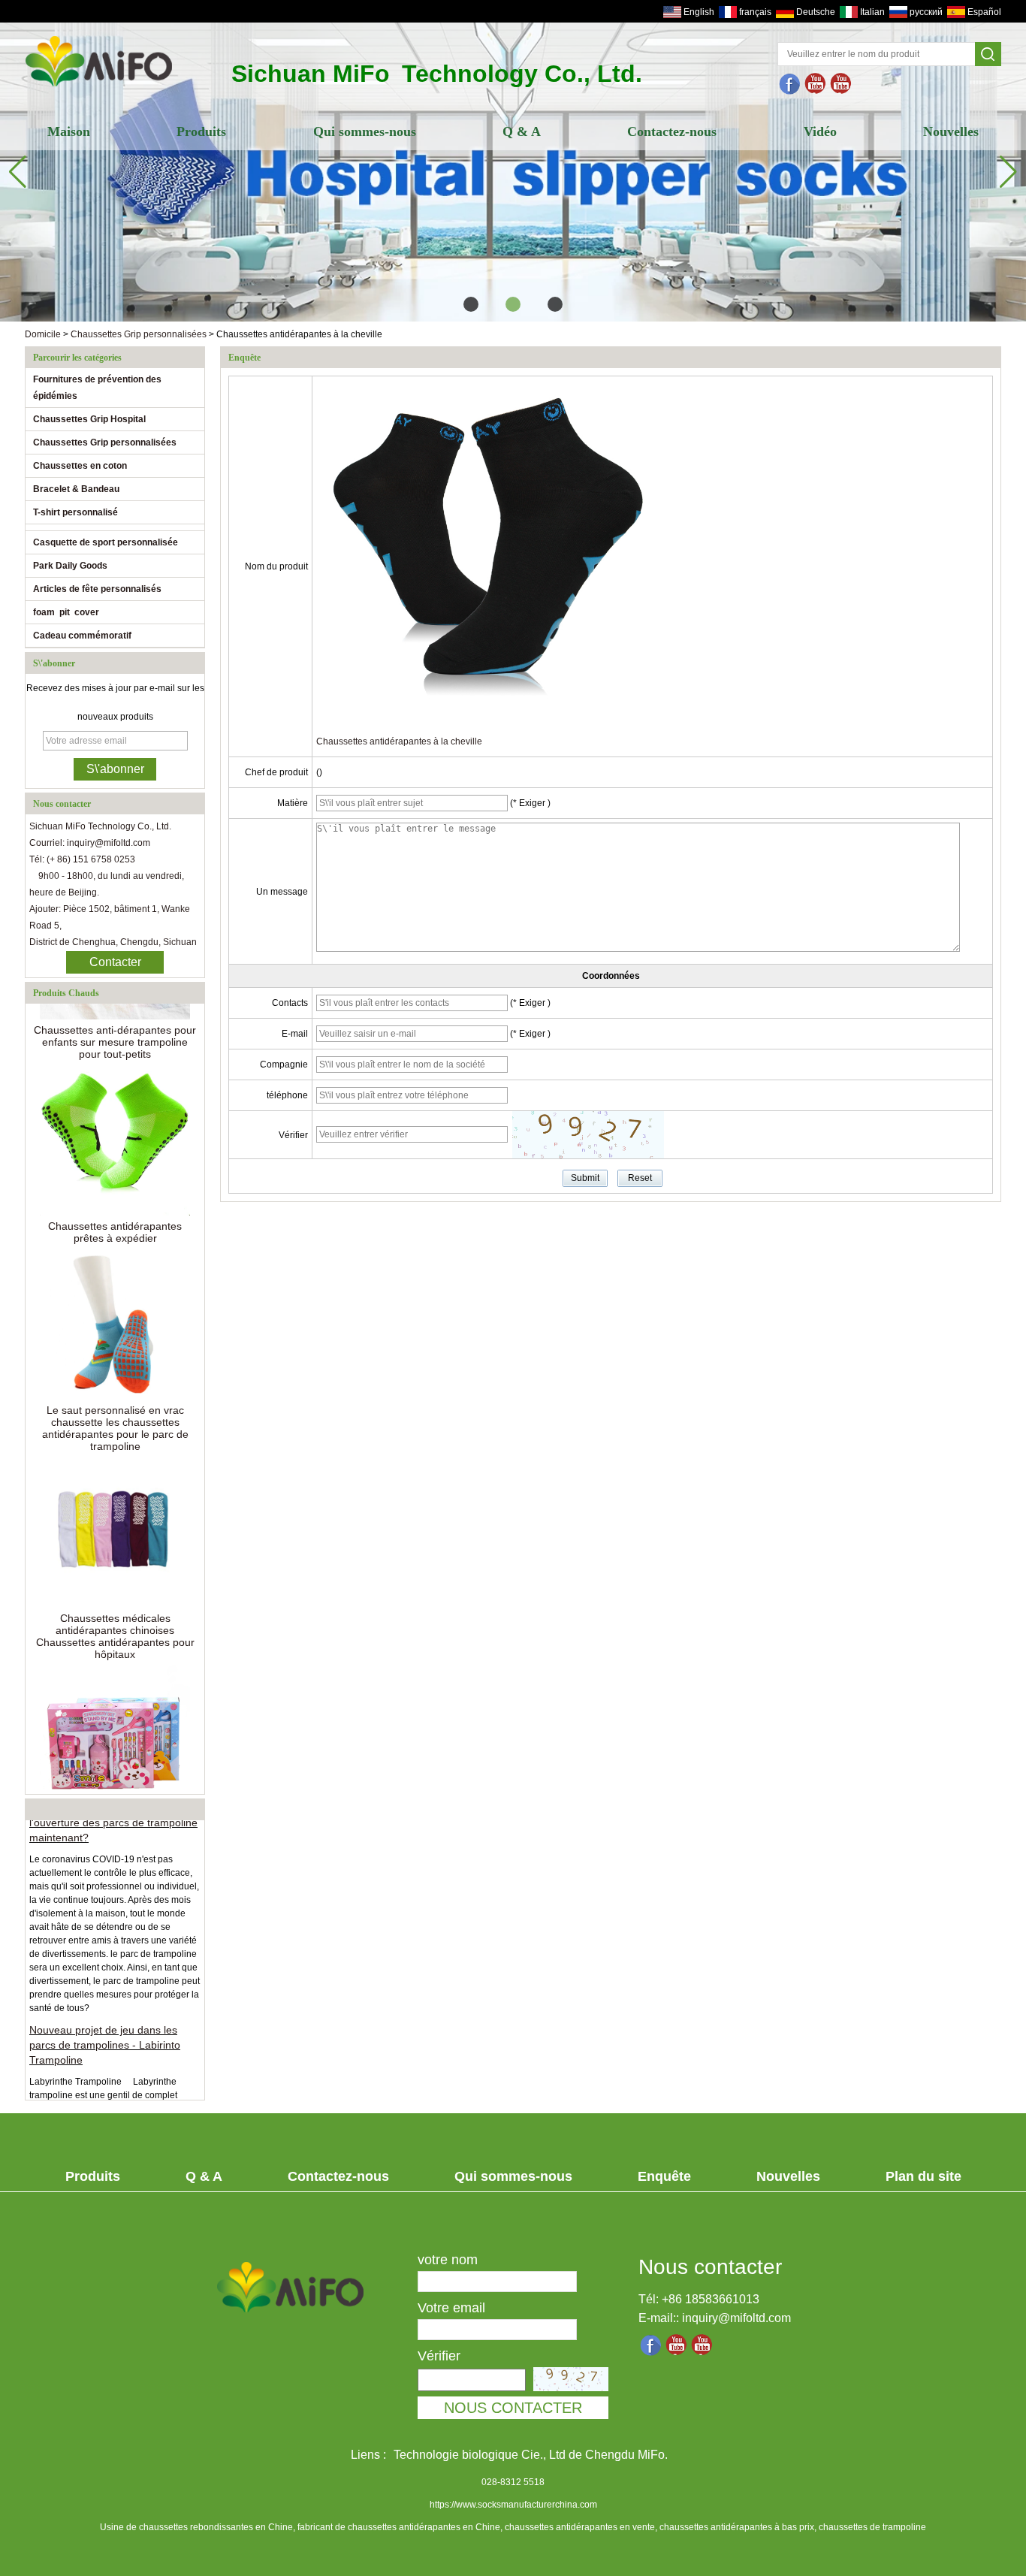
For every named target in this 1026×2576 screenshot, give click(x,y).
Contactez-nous (672, 131)
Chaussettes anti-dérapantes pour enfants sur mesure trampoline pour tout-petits (115, 1025)
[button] (471, 304)
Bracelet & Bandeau (76, 489)
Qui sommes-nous (365, 131)
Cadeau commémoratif (82, 636)
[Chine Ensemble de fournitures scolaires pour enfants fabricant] (115, 1723)
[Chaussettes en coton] (513, 172)
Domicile (43, 334)
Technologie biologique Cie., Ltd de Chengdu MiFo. (531, 2455)
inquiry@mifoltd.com (736, 2318)
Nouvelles (951, 131)
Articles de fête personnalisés (97, 589)
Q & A (522, 131)
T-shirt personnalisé (75, 512)
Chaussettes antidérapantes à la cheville (399, 741)
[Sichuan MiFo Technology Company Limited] (99, 88)
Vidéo (820, 131)
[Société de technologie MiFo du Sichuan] (790, 84)
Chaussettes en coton (80, 466)
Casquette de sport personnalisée (106, 542)
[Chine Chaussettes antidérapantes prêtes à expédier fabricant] (115, 1123)
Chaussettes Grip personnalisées (139, 334)
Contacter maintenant (115, 965)
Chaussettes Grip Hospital (89, 419)
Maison (69, 131)
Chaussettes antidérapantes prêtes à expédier (115, 1215)
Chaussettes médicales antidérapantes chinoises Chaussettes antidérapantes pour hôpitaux (115, 1619)
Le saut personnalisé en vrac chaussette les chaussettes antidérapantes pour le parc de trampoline (115, 1411)
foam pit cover (66, 612)
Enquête (664, 2176)
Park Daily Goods (70, 566)
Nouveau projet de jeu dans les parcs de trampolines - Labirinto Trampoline (105, 2028)
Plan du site (923, 2176)
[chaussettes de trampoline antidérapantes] (816, 84)
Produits (201, 131)
